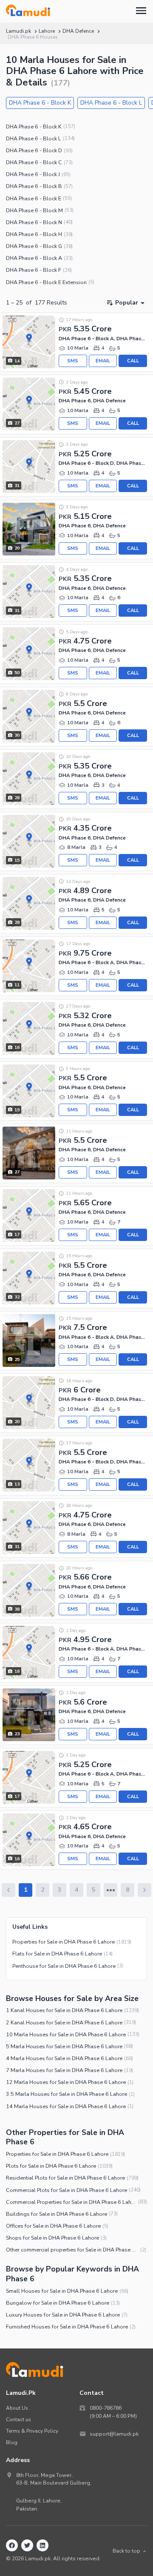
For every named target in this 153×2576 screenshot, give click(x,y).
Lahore (47, 31)
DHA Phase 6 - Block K (40, 103)
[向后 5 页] (110, 1890)
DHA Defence (78, 31)
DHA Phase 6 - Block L (111, 103)
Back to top (126, 2551)
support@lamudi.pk (114, 2434)
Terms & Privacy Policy (32, 2431)
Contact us (18, 2419)
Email (103, 361)
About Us (17, 2408)
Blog (12, 2442)
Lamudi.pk (18, 31)
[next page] (111, 1890)
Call (133, 361)
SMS (73, 361)
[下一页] (144, 1890)
